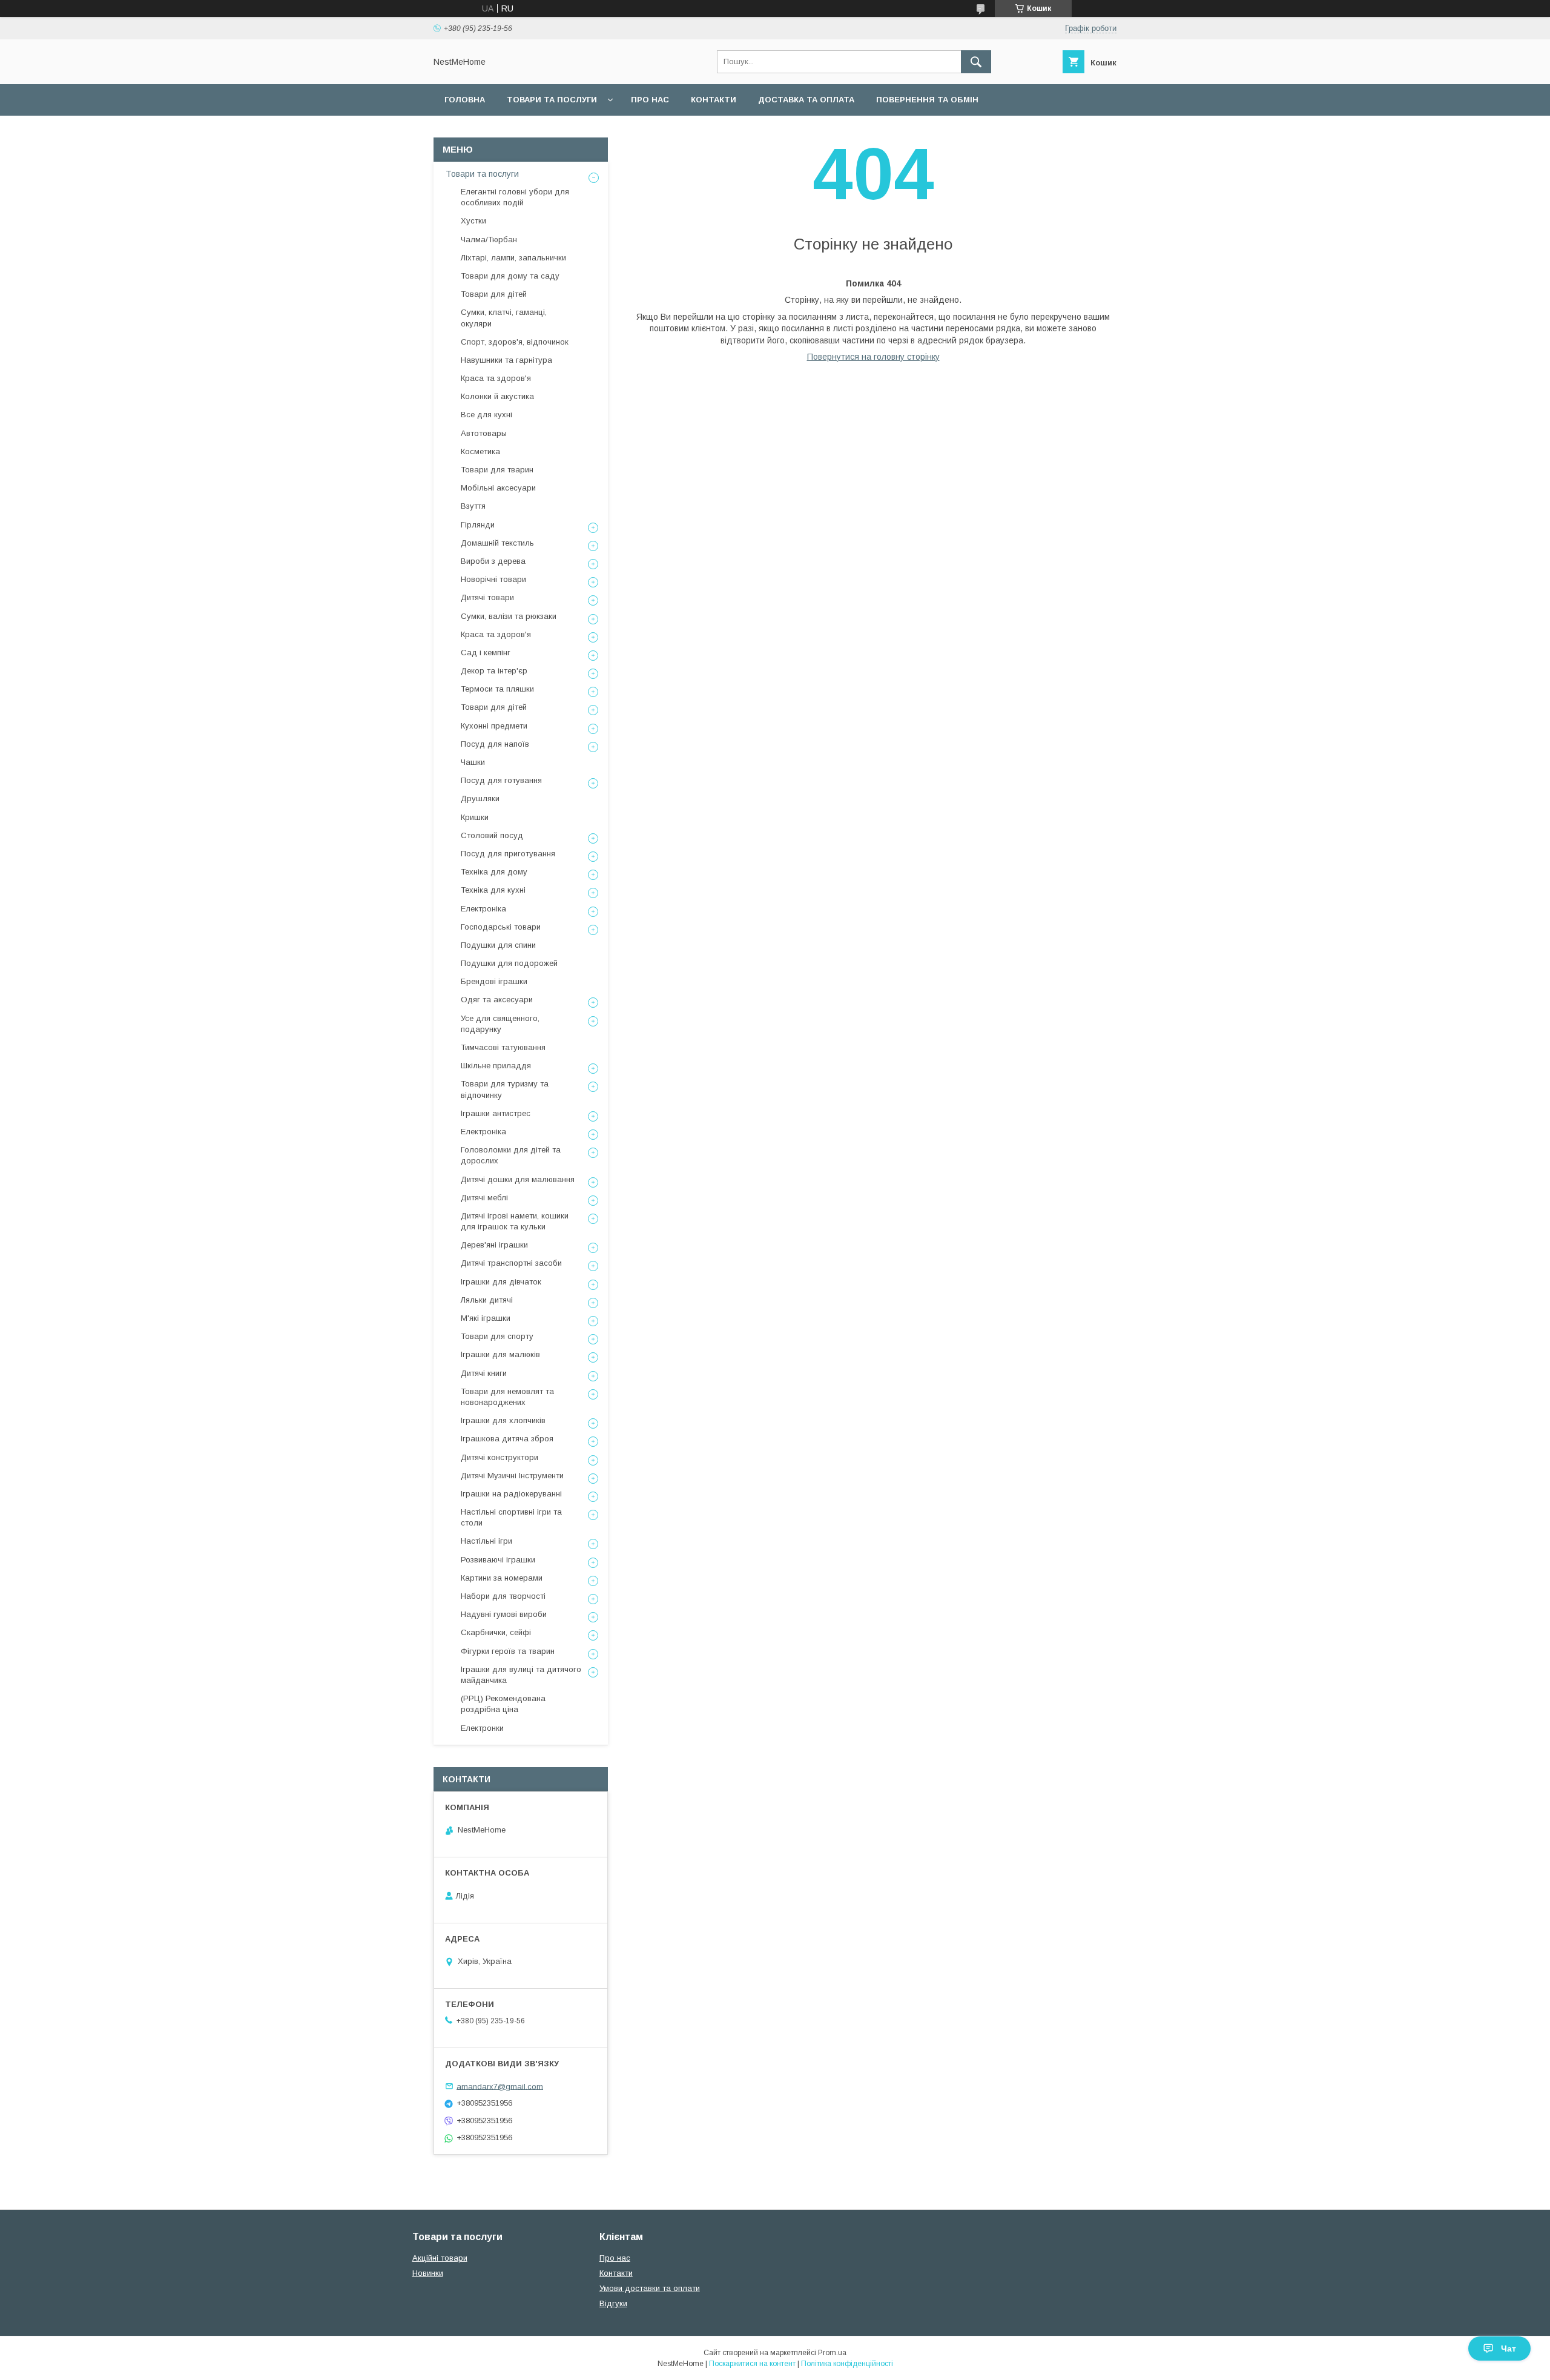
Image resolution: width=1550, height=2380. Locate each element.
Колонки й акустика (497, 396)
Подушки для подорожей (509, 963)
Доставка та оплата (806, 100)
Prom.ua (832, 2353)
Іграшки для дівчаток (501, 1282)
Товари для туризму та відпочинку (505, 1089)
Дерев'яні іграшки (494, 1245)
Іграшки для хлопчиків (503, 1420)
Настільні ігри (486, 1541)
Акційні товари (440, 2258)
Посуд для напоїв (495, 744)
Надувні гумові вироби (504, 1614)
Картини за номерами (502, 1578)
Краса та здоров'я (496, 378)
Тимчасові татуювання (503, 1047)
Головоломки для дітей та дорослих (511, 1155)
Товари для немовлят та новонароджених (507, 1397)
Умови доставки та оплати (650, 2288)
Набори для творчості (503, 1596)
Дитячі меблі (484, 1198)
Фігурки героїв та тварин (508, 1651)
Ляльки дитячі (487, 1300)
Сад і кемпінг (486, 653)
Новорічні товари (493, 579)
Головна (465, 100)
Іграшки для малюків (500, 1354)
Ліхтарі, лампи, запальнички (513, 258)
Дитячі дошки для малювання (518, 1179)
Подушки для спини (498, 945)
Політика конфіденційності (847, 2364)
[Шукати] (976, 62)
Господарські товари (501, 927)
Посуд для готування (501, 780)
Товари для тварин (497, 470)
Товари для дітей (494, 294)
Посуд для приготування (508, 854)
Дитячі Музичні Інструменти (512, 1476)
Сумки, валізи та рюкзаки (509, 616)
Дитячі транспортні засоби (511, 1263)
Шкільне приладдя (496, 1066)
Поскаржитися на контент (752, 2364)
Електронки (482, 1728)
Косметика (480, 451)
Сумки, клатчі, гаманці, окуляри (504, 318)
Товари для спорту (497, 1336)
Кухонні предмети (494, 726)
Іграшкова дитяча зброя (507, 1439)
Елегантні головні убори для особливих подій (515, 197)
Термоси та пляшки (497, 689)
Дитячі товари (487, 597)
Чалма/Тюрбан (489, 240)
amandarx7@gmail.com (500, 2086)
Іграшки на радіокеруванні (511, 1494)
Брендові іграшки (494, 981)
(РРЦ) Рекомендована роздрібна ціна (503, 1704)
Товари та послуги (552, 100)
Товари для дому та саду (510, 276)
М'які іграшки (486, 1318)
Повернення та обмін (927, 100)
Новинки (428, 2273)
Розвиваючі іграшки (498, 1560)
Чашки (473, 762)
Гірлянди (478, 525)
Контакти (714, 100)
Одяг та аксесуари (497, 1000)
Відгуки (613, 2303)
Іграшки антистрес (496, 1113)
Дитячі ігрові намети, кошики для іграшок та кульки (515, 1221)
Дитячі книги (484, 1373)
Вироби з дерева (493, 561)
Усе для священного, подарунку (500, 1024)
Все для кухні (486, 415)
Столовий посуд (492, 835)
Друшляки (480, 798)
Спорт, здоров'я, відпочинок (515, 342)
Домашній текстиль (497, 543)
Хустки (473, 221)
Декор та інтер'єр (494, 671)
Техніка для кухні (493, 890)
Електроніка (483, 909)
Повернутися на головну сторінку (873, 357)
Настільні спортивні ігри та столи (511, 1517)
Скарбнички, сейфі (496, 1632)
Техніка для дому (494, 872)
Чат (1509, 2349)
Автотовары (484, 433)
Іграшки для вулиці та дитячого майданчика (521, 1675)
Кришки (475, 817)
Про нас (650, 100)
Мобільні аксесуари (498, 488)
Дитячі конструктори (500, 1457)
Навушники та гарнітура (506, 360)
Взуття (473, 506)
